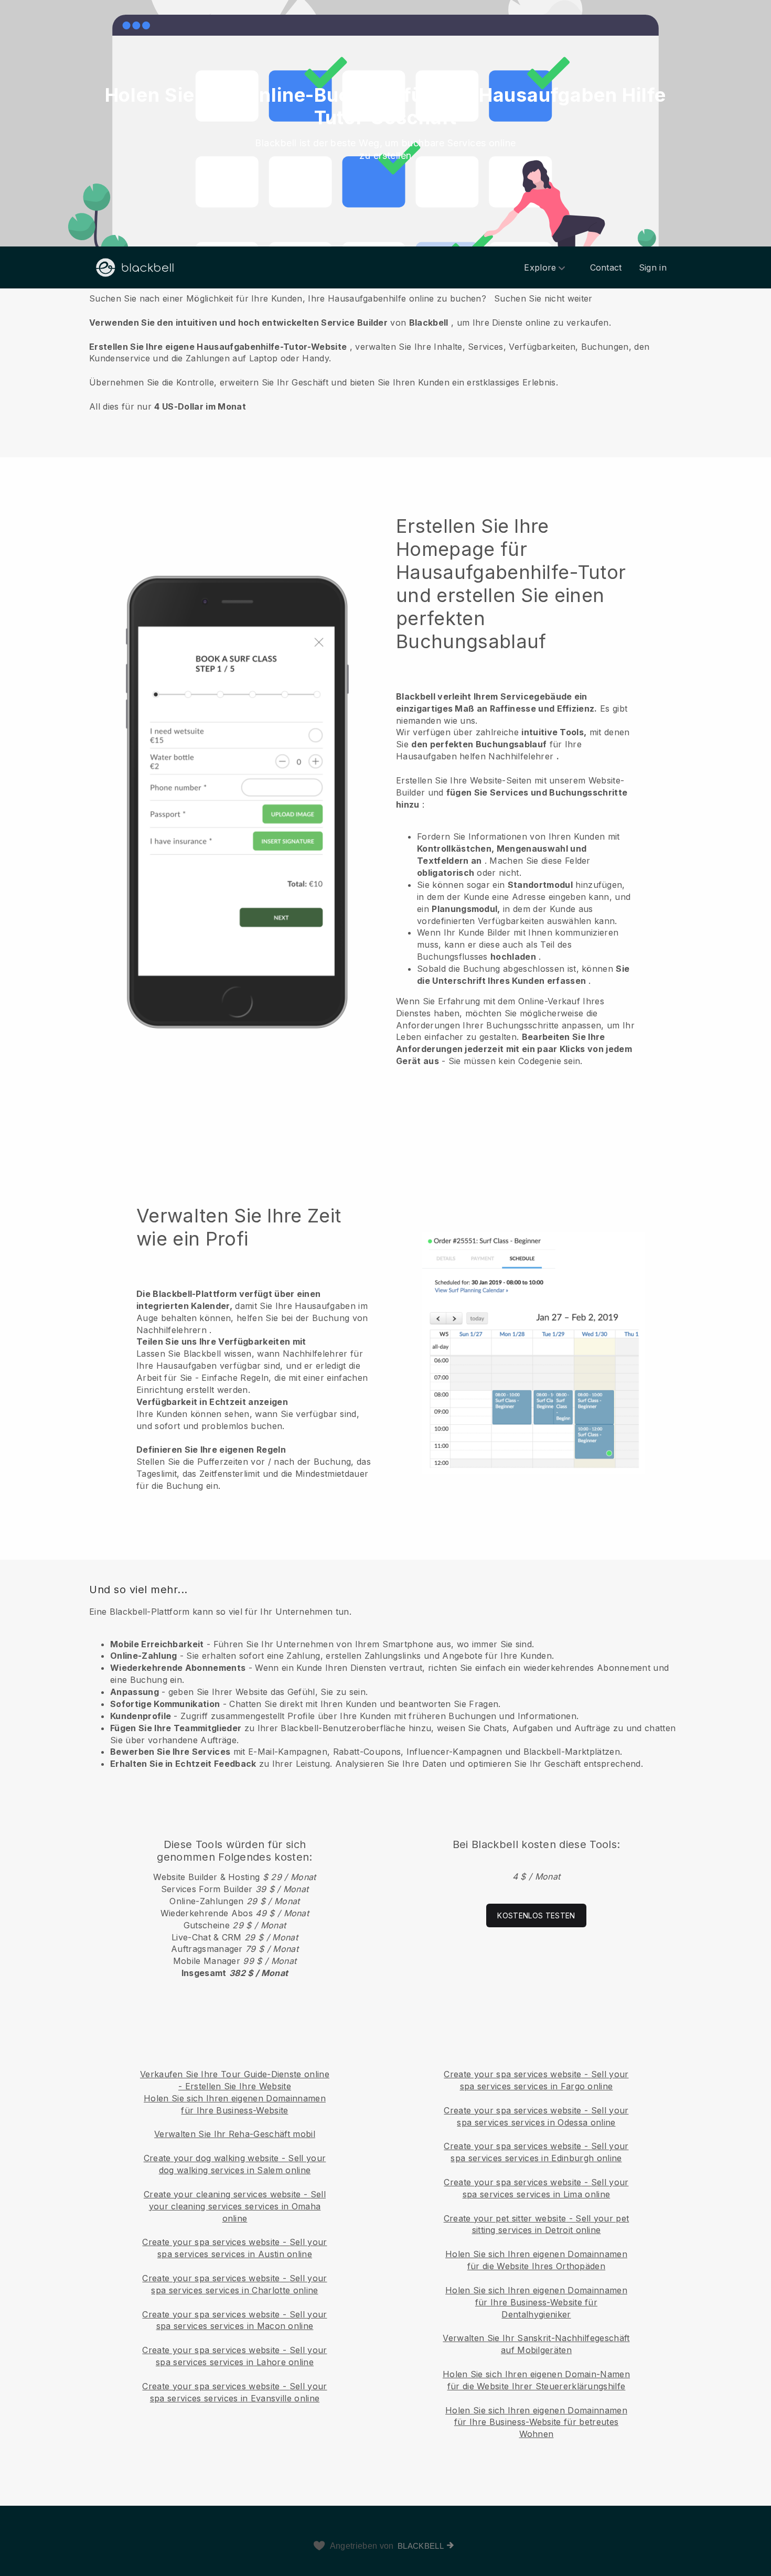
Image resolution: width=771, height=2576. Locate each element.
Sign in (653, 267)
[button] (385, 352)
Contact (606, 267)
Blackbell (421, 2546)
